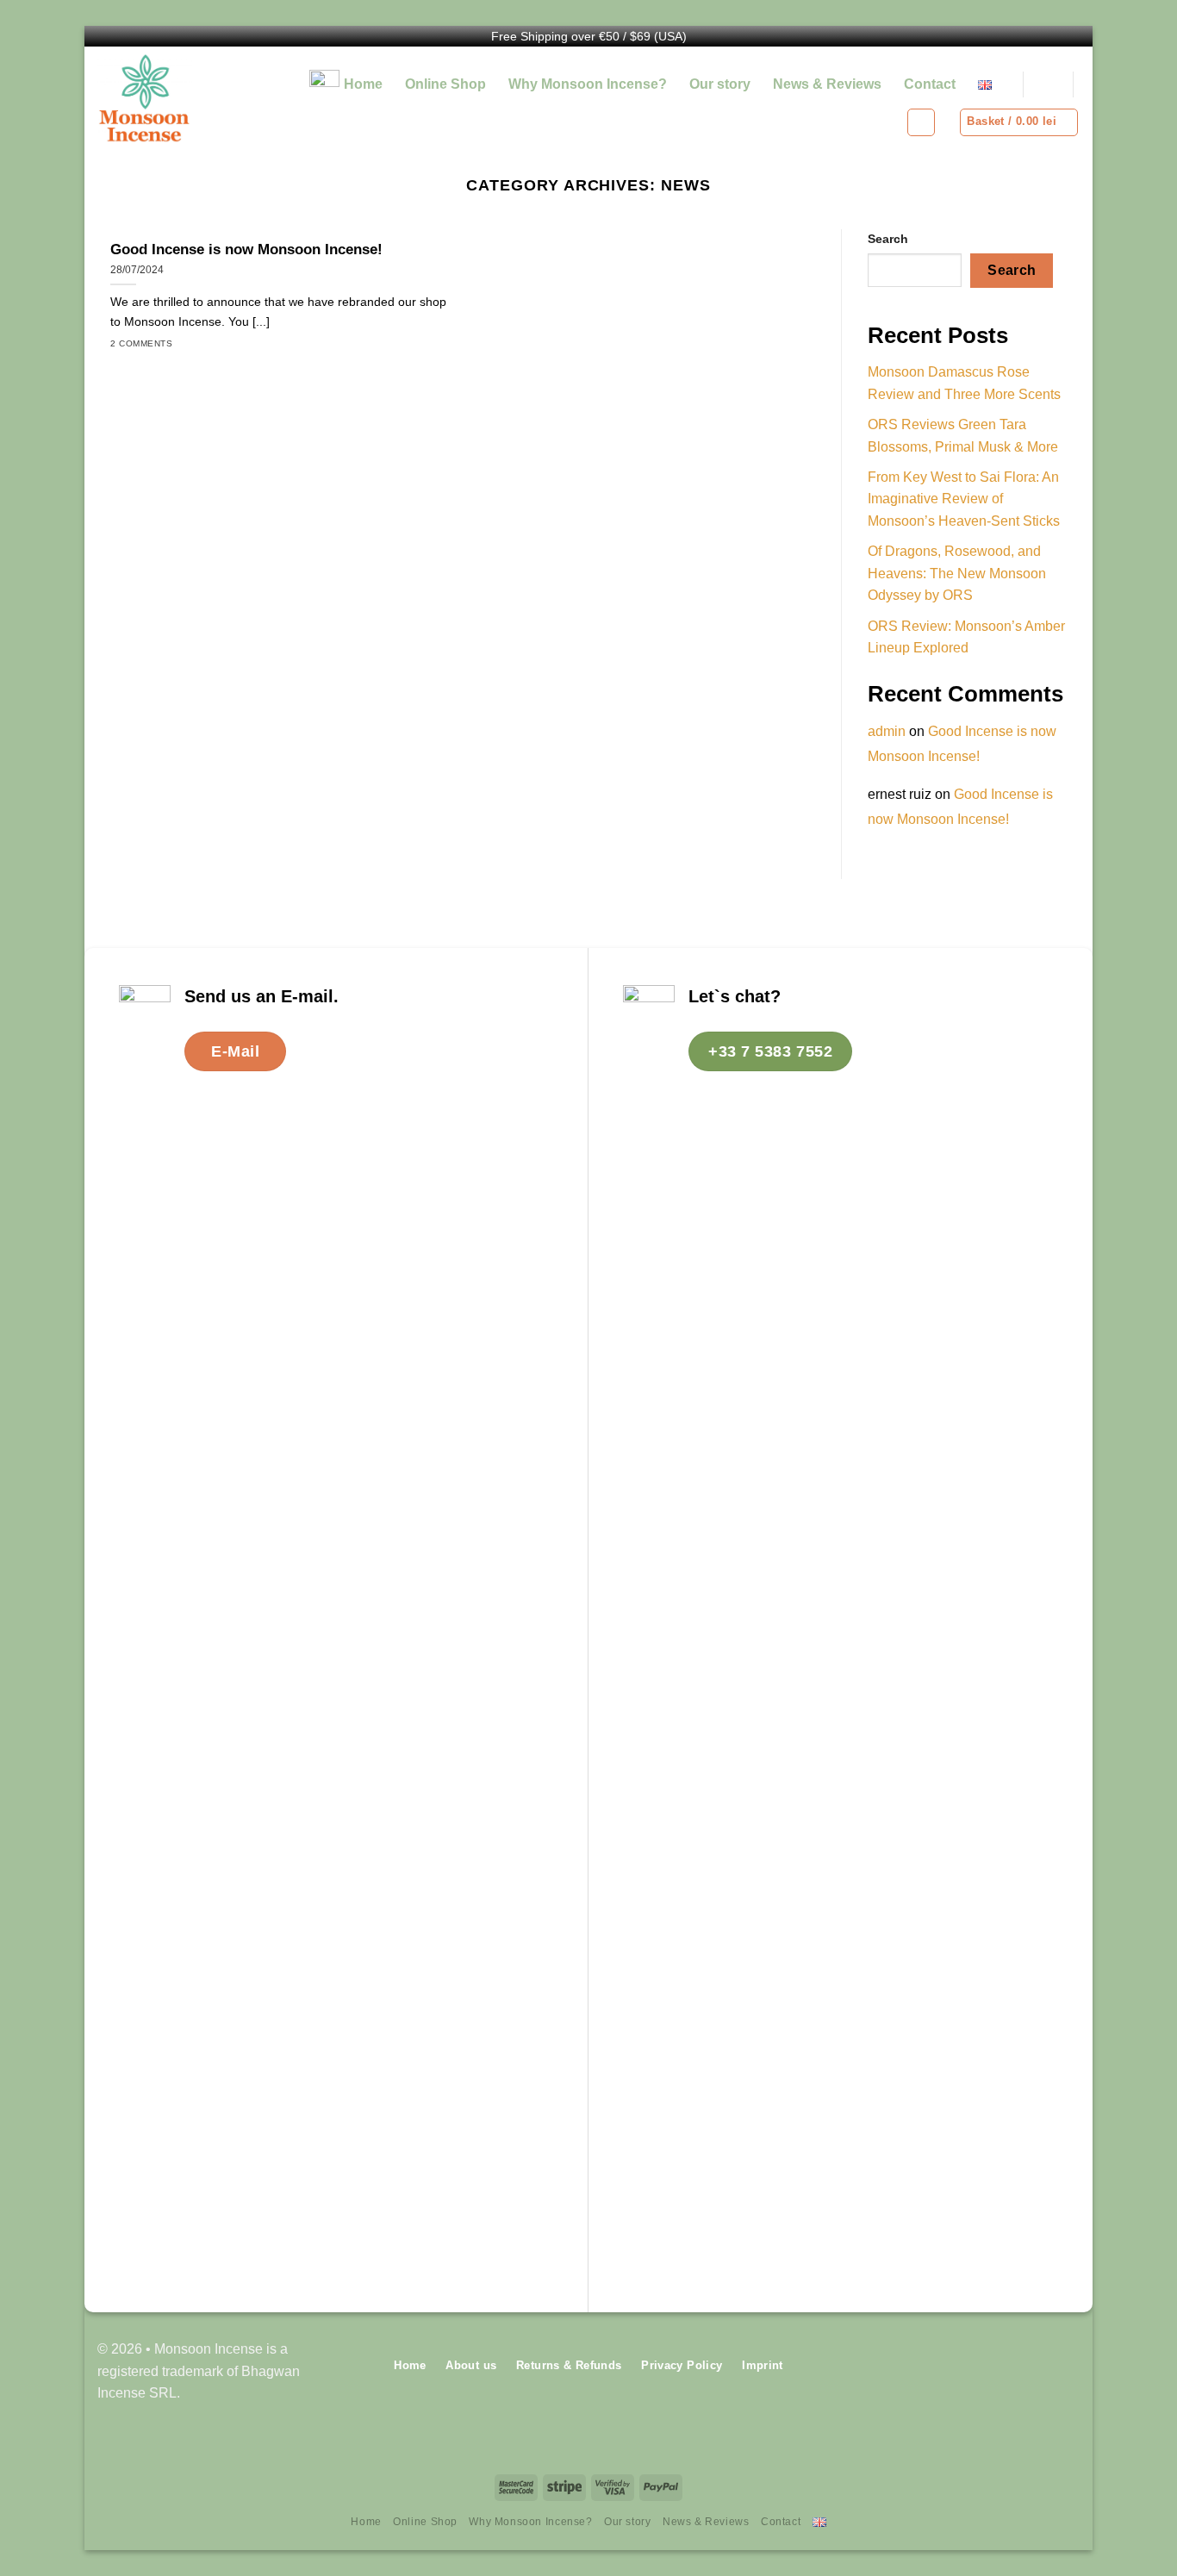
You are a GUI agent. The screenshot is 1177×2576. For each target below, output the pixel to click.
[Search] (1048, 85)
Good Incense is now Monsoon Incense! (246, 249)
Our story (720, 84)
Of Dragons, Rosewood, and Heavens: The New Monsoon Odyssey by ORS (957, 573)
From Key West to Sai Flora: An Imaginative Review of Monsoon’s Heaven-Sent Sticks (964, 499)
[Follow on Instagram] (1066, 2371)
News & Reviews (827, 84)
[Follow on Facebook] (1039, 2371)
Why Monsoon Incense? (588, 84)
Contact (930, 84)
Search (888, 239)
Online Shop (445, 84)
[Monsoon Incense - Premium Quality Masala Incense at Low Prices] (174, 98)
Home (363, 84)
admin (887, 731)
